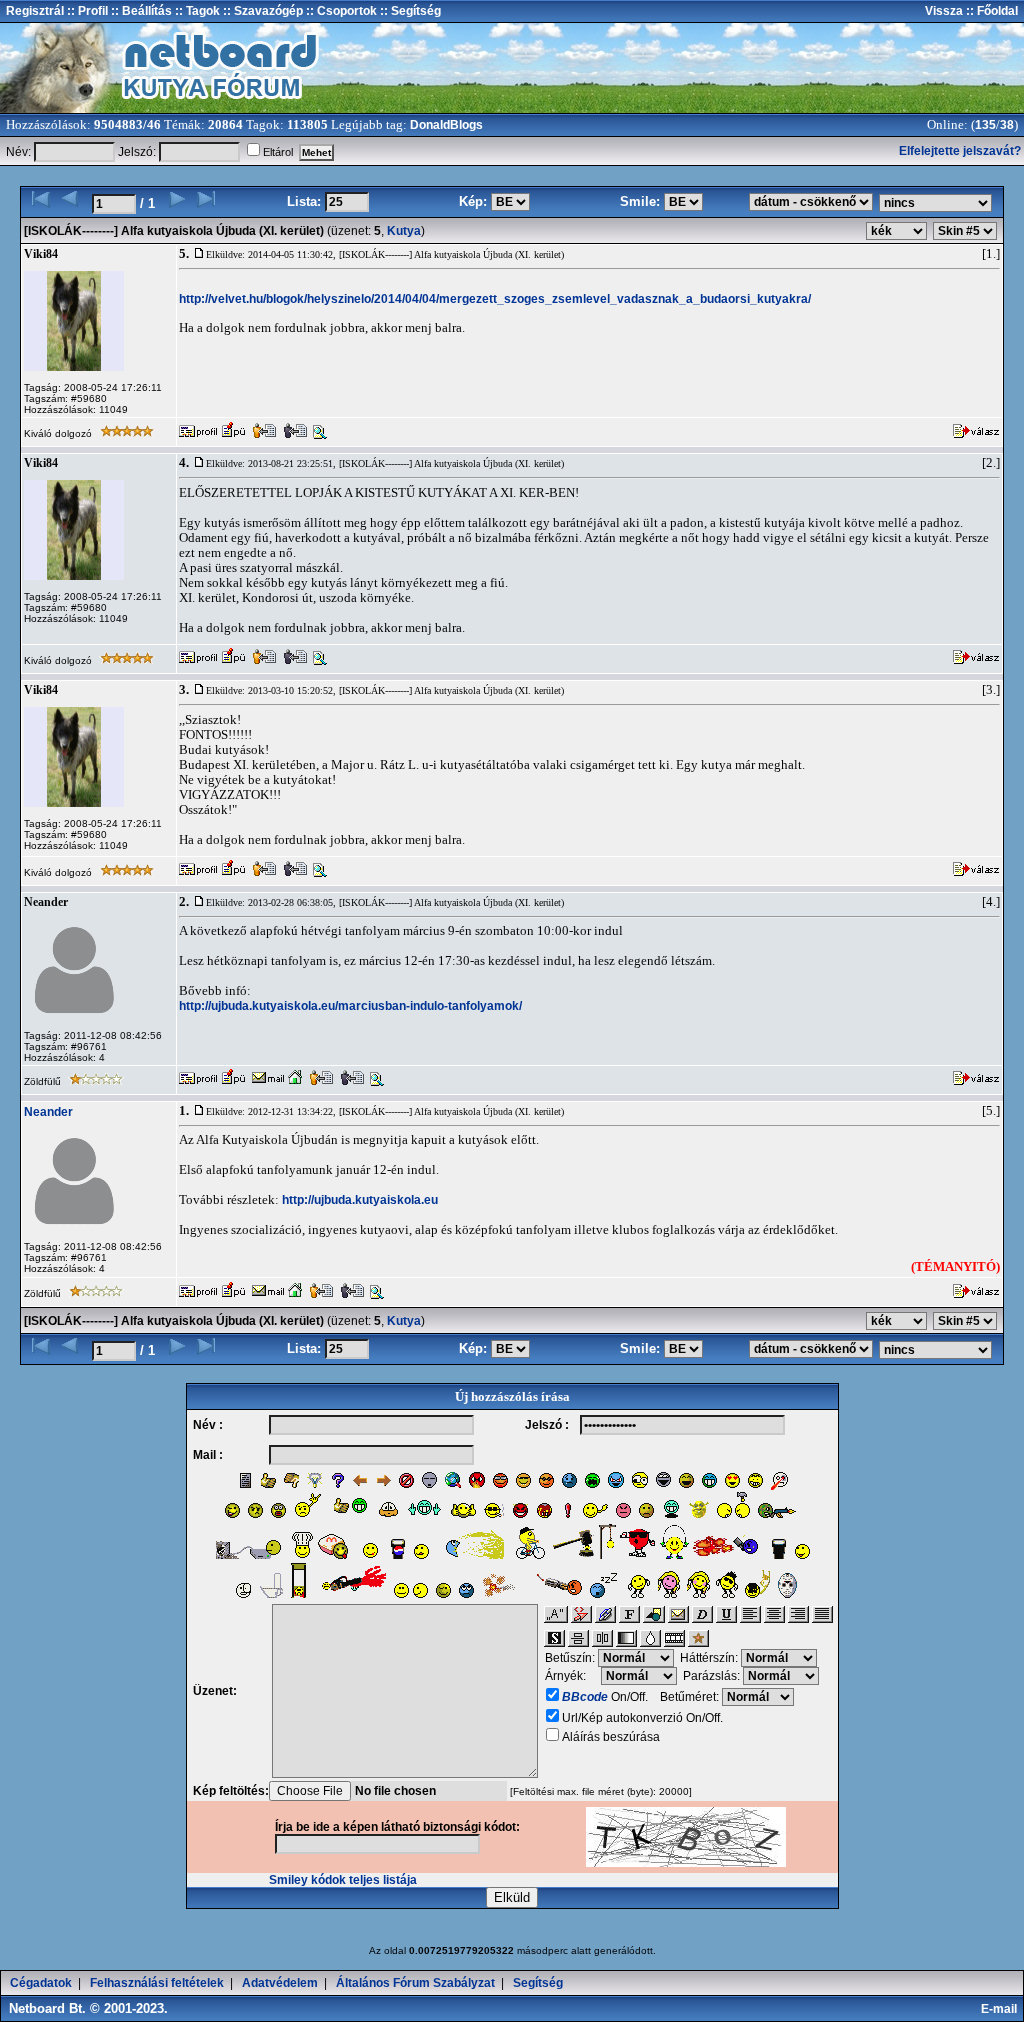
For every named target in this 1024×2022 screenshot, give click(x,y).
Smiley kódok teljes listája (343, 1880)
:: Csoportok (340, 11)
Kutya (404, 231)
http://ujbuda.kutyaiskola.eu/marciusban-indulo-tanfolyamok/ (350, 1006)
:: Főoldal (990, 11)
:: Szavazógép (263, 11)
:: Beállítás (140, 11)
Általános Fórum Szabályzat (415, 1983)
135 (985, 125)
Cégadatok (41, 1983)
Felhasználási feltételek (157, 1983)
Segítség (538, 1983)
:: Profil (86, 11)
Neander (48, 1112)
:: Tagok (196, 11)
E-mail (1002, 2009)
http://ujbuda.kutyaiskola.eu (360, 1200)
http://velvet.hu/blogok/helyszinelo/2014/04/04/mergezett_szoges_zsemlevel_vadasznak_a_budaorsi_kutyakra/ (495, 299)
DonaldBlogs (446, 125)
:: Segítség (409, 11)
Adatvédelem (280, 1983)
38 (1007, 125)
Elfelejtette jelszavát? (960, 151)
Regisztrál (35, 11)
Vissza (944, 11)
